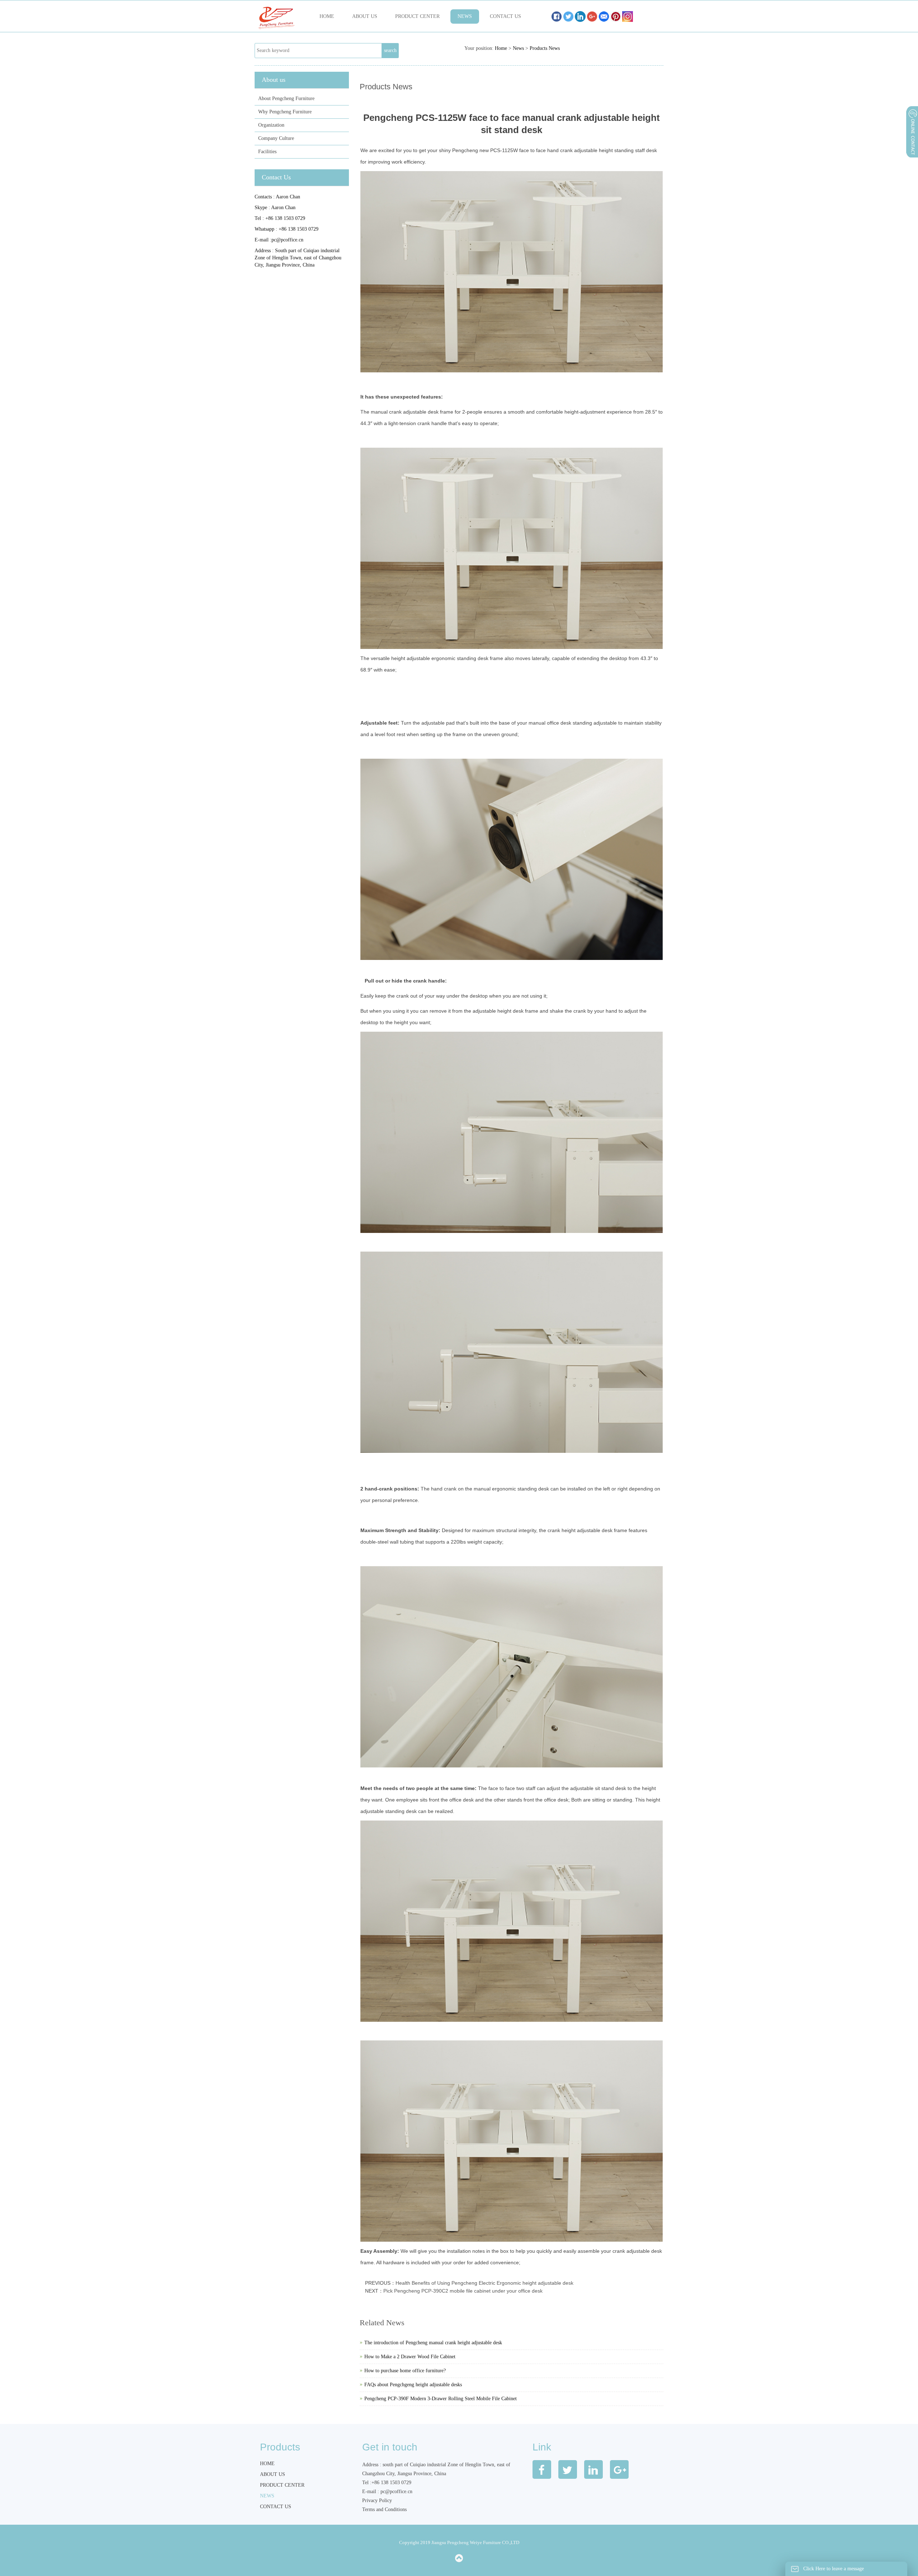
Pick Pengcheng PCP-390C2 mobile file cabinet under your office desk (463, 2291)
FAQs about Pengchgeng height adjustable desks (413, 2385)
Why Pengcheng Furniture (285, 112)
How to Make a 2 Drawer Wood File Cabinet (410, 2357)
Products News (545, 48)
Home (327, 16)
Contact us (505, 16)
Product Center (417, 16)
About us (365, 16)
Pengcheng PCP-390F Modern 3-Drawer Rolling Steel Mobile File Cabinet (441, 2399)
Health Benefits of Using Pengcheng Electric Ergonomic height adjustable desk (484, 2283)
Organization (271, 125)
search (390, 50)
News (465, 16)
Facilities (267, 152)
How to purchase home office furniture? (405, 2371)
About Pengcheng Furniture (286, 98)
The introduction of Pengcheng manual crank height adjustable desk (433, 2343)
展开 (912, 150)
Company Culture (276, 138)
